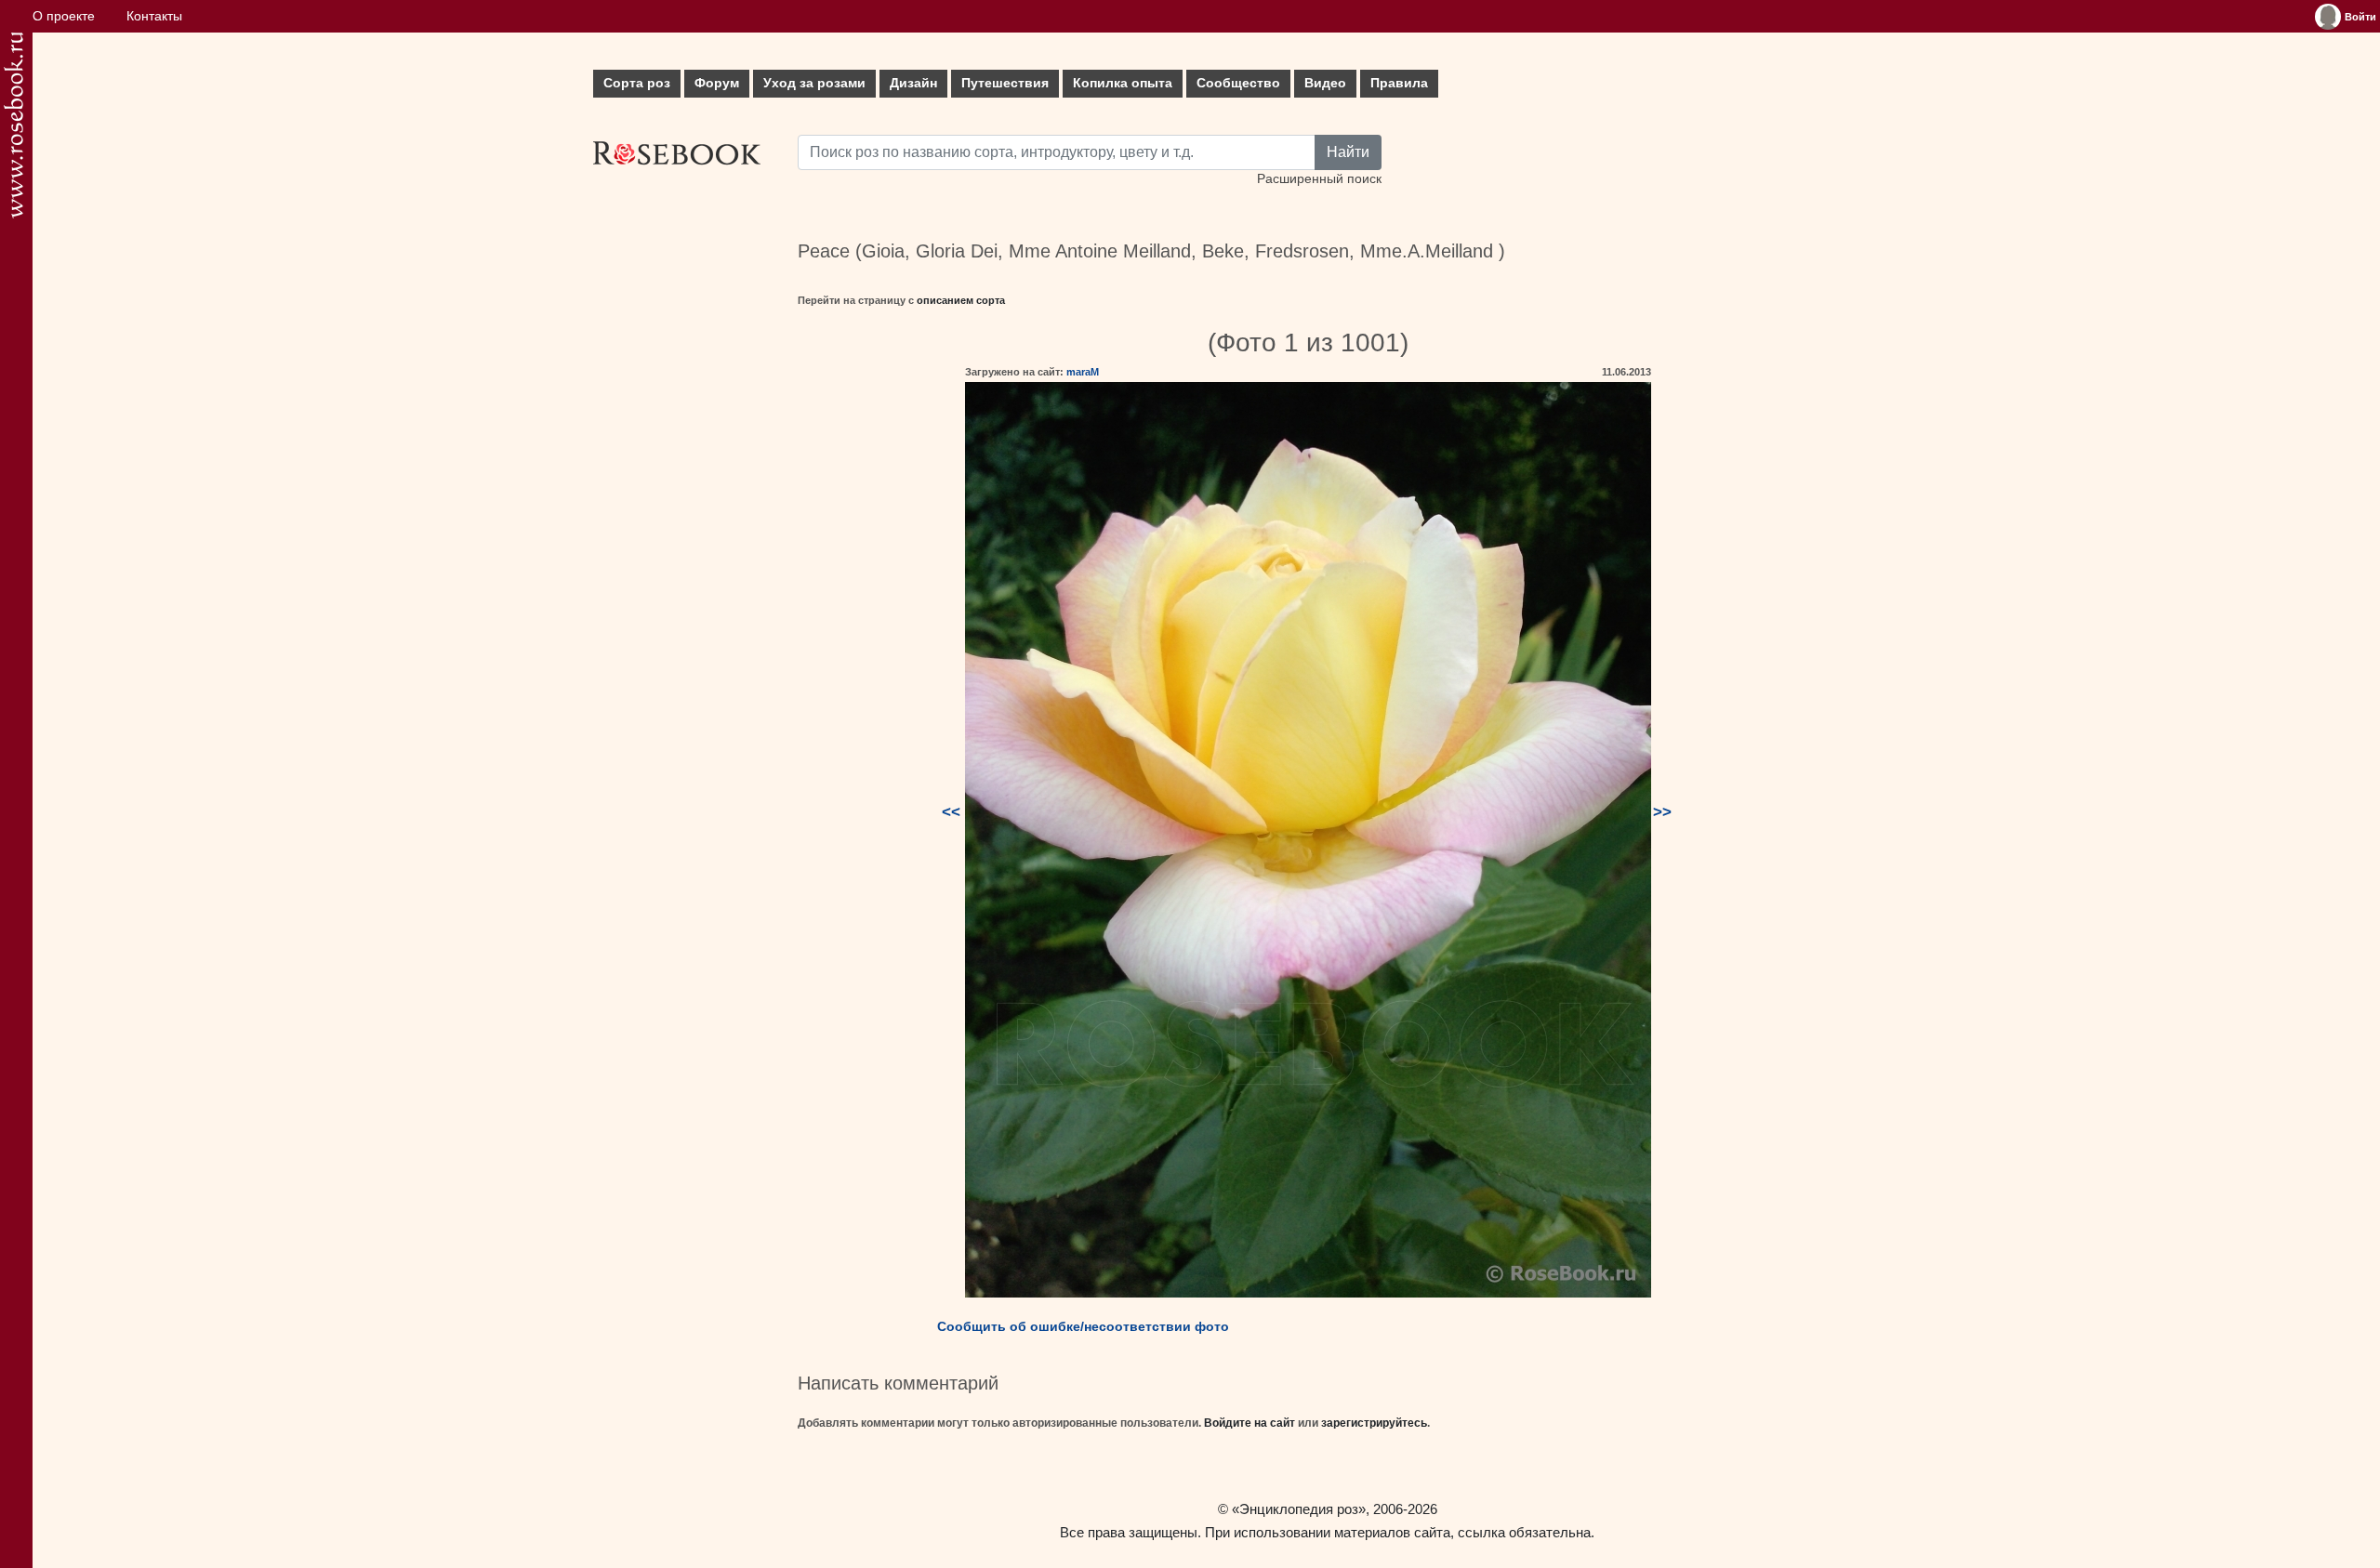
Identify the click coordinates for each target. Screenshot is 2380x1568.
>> (1662, 812)
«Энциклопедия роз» (1299, 1509)
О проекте (64, 16)
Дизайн (913, 83)
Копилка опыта (1123, 83)
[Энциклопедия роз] (13, 125)
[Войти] (2328, 17)
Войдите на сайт (1249, 1423)
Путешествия (1005, 83)
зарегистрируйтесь (1374, 1423)
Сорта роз (637, 83)
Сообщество (1238, 83)
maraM (1083, 372)
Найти (1348, 152)
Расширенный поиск (1319, 179)
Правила (1399, 83)
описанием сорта (961, 300)
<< (951, 812)
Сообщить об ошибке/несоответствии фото (1083, 1326)
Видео (1325, 83)
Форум (717, 83)
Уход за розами (814, 83)
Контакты (154, 16)
